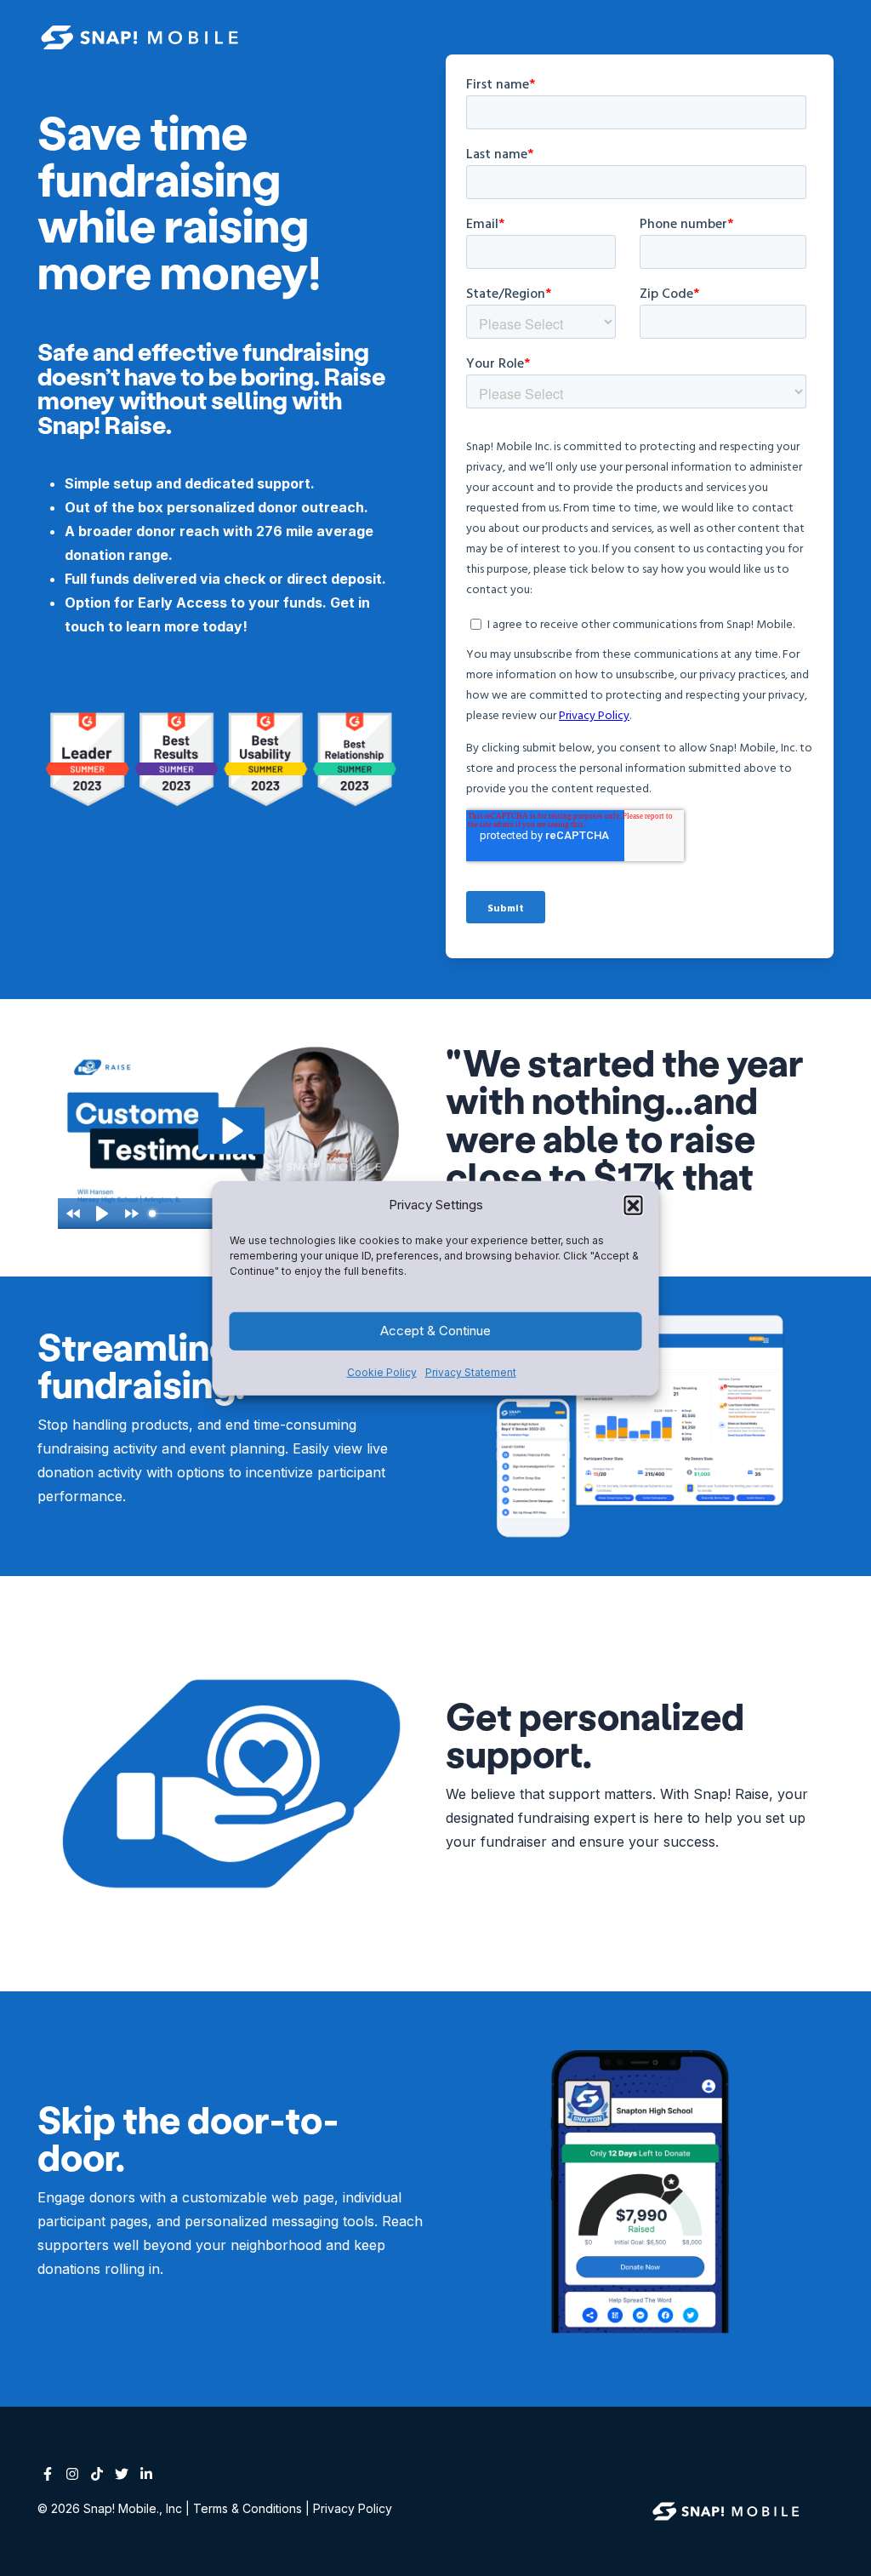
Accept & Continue (435, 1331)
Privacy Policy (353, 2508)
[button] (634, 1204)
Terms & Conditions (248, 2508)
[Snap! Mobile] (729, 2510)
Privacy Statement (471, 1372)
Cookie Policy (382, 1372)
